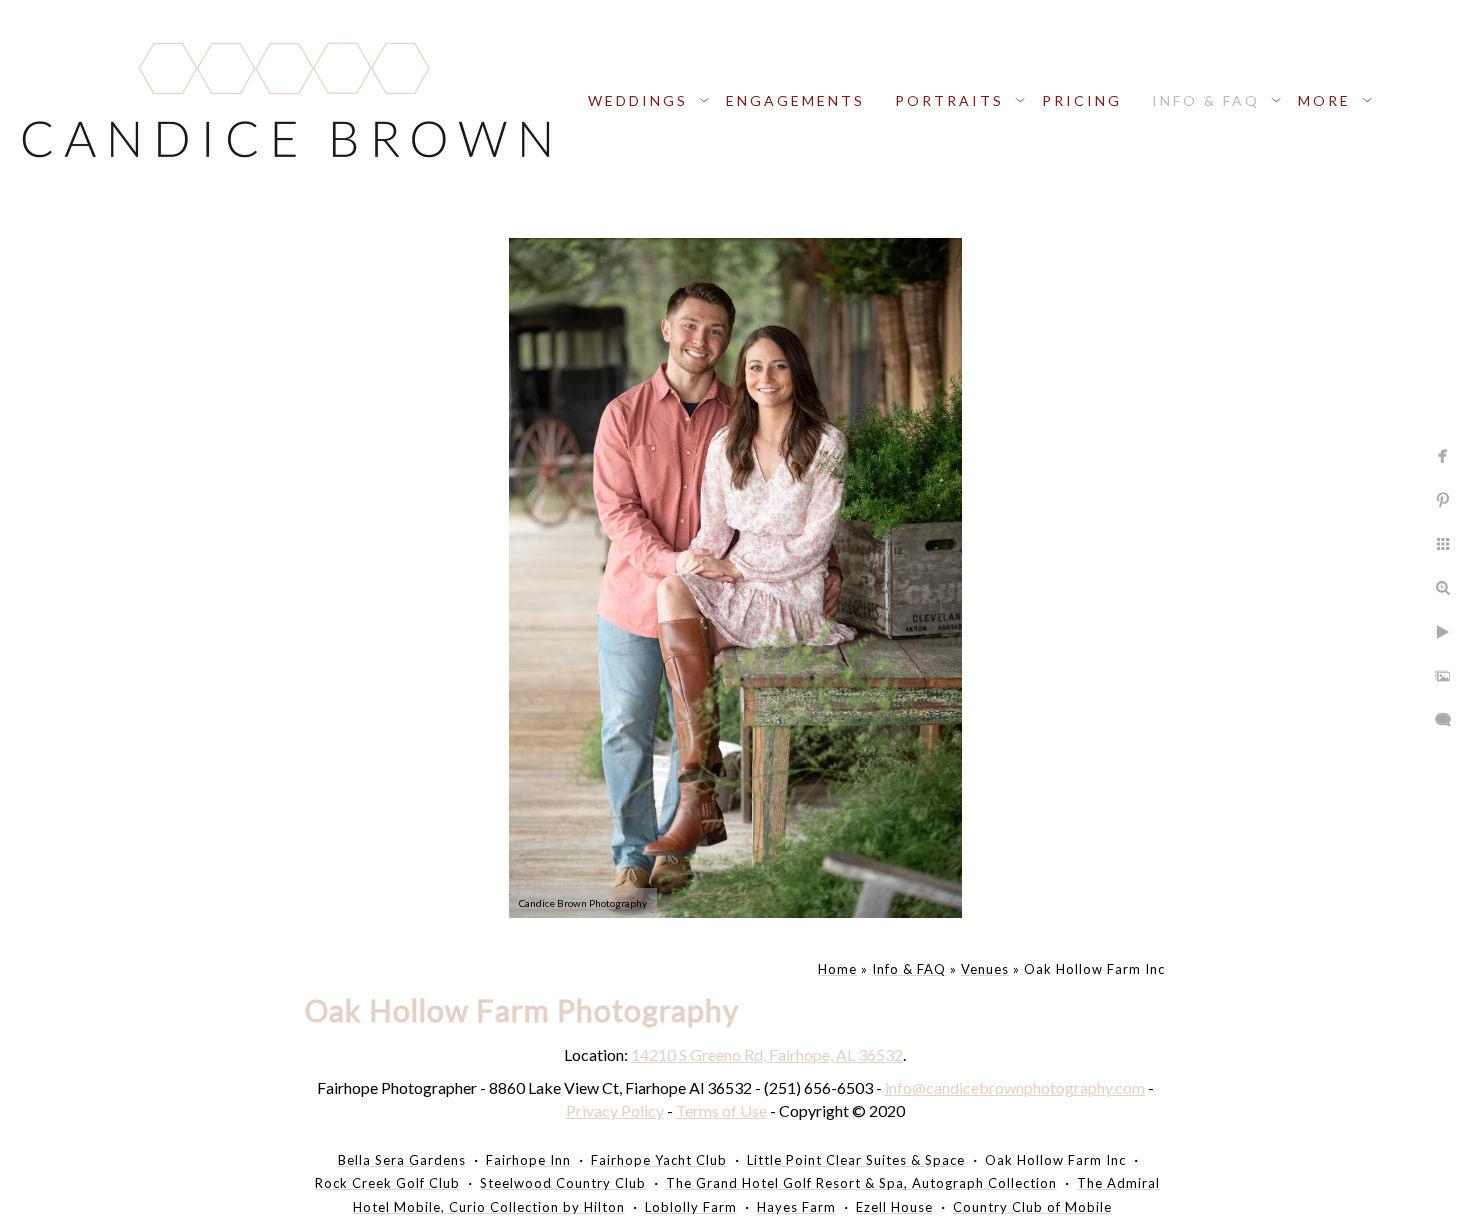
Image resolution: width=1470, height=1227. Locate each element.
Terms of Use (721, 1110)
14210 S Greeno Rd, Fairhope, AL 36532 (767, 1054)
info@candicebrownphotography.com (1015, 1087)
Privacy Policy (615, 1110)
